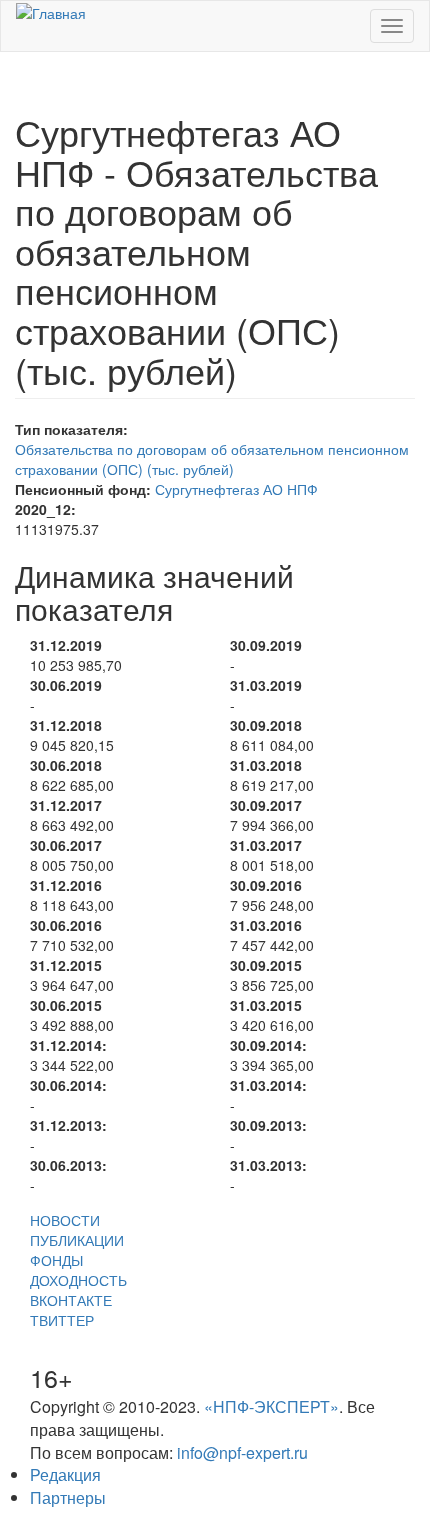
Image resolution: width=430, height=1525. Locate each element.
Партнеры (68, 1497)
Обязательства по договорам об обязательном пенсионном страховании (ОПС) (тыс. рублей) (212, 459)
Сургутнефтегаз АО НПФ (236, 489)
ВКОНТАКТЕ (71, 1300)
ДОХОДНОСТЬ (78, 1280)
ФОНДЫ (56, 1260)
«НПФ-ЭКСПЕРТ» (271, 1406)
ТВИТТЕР (62, 1320)
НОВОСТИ (65, 1220)
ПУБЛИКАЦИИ (77, 1240)
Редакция (65, 1474)
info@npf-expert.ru (242, 1452)
